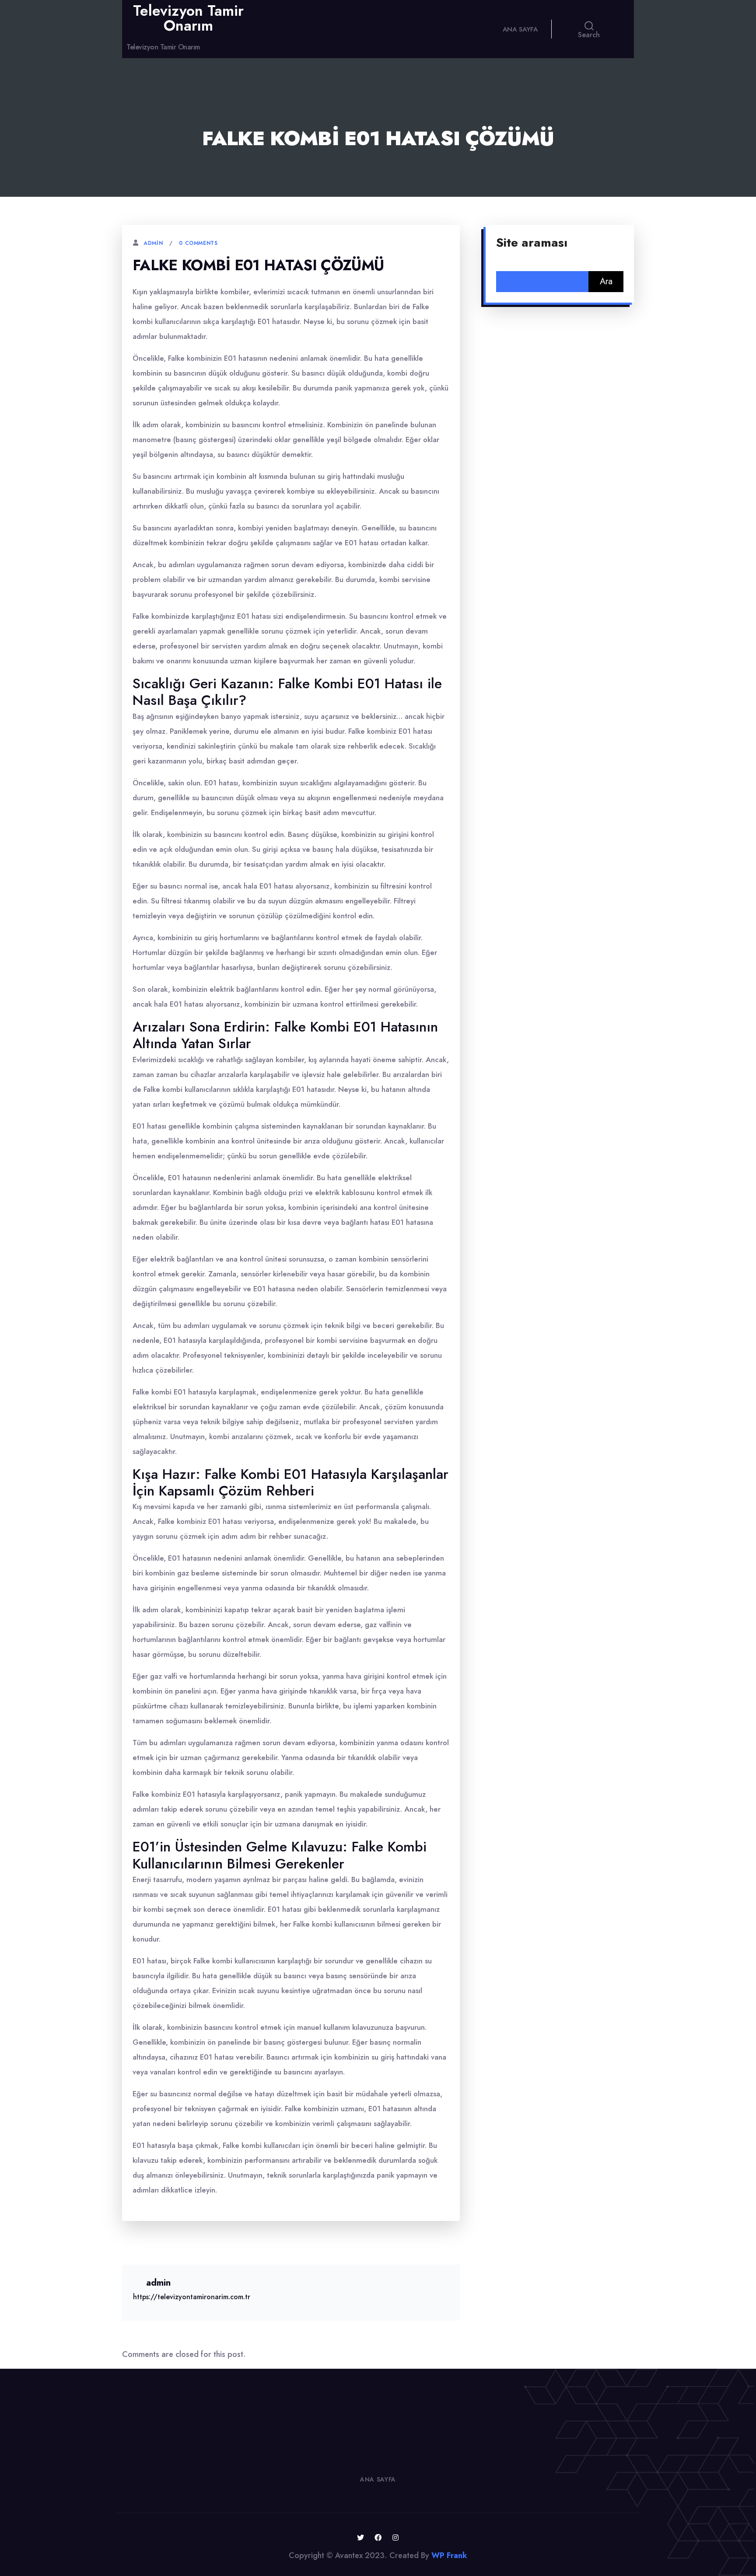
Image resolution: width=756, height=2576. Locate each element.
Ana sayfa (520, 29)
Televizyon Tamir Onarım (188, 18)
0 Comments (198, 243)
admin (153, 243)
